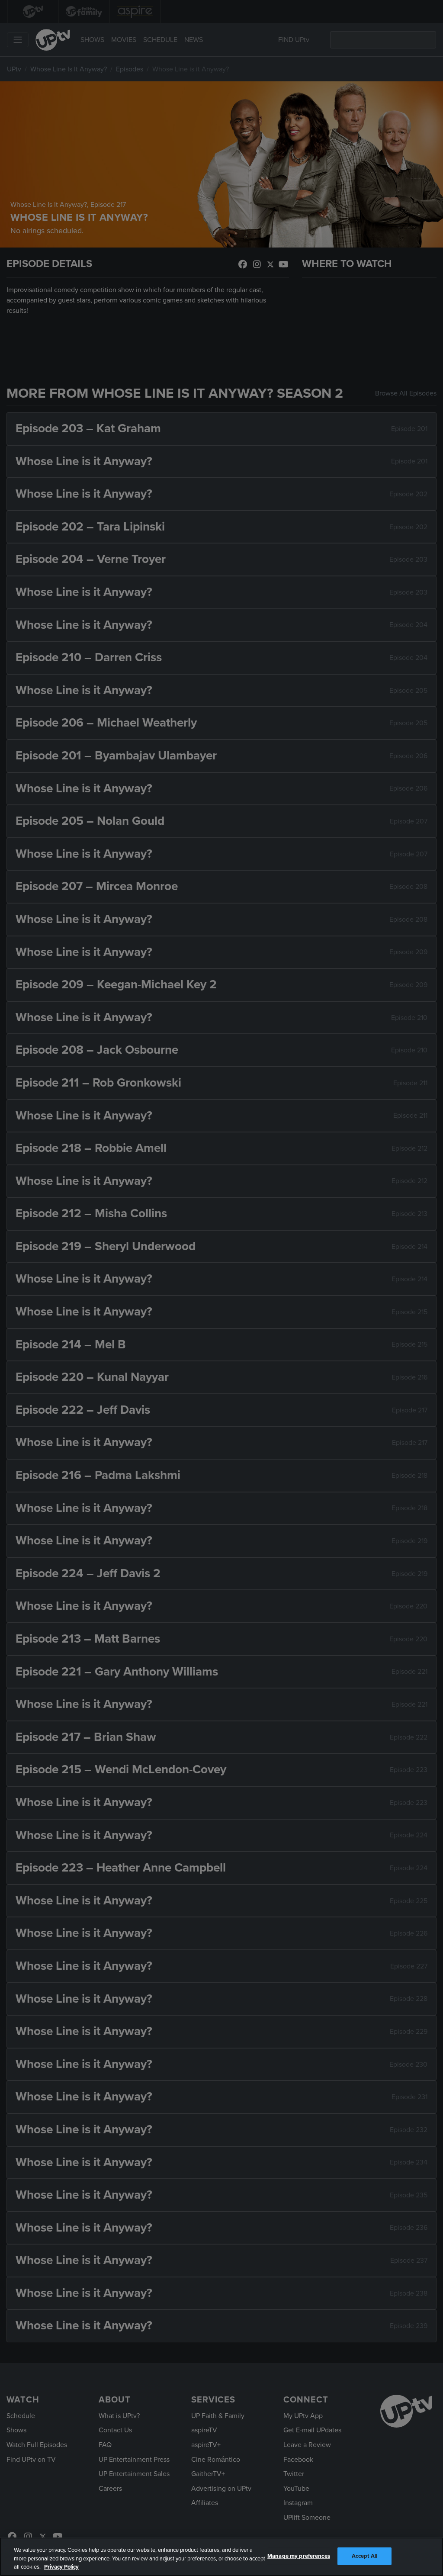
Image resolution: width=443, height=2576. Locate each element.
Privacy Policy (61, 2567)
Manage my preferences (299, 2556)
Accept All (364, 2556)
